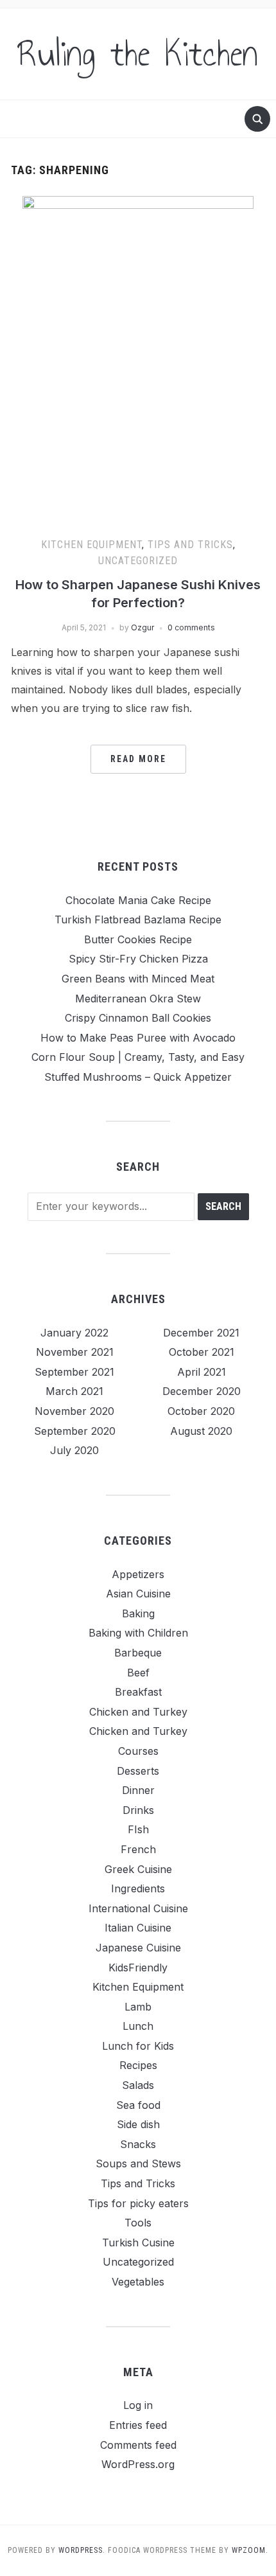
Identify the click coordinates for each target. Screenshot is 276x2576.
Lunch (138, 2026)
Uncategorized (138, 561)
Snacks (138, 2144)
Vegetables (138, 2282)
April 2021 (202, 1372)
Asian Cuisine (138, 1594)
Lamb (138, 2007)
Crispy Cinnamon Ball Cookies (138, 1018)
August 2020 (201, 1431)
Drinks (138, 1810)
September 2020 (75, 1431)
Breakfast (138, 1692)
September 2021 (74, 1372)
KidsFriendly (138, 1968)
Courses (138, 1751)
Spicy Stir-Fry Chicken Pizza (138, 959)
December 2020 (202, 1391)
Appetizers (138, 1574)
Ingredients (138, 1888)
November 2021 (75, 1352)
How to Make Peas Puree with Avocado (138, 1038)
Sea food (138, 2105)
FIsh (138, 1829)
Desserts (138, 1771)
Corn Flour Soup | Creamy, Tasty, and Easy (138, 1057)
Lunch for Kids (138, 2046)
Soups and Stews (138, 2163)
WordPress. (82, 2550)
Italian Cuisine (138, 1928)
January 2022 (74, 1333)
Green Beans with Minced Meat (138, 979)
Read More (138, 759)
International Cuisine (138, 1908)
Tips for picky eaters (138, 2203)
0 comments (191, 627)
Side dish (138, 2124)
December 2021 (201, 1333)
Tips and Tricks (190, 545)
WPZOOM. (250, 2550)
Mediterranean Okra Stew (138, 999)
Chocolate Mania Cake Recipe (138, 900)
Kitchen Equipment (91, 545)
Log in (138, 2405)
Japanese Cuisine (138, 1948)
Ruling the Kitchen (138, 54)
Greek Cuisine (138, 1869)
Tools (138, 2223)
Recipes (138, 2065)
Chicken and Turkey (138, 1712)
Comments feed (138, 2445)
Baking (138, 1613)
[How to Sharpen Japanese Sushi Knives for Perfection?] (138, 355)
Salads (138, 2085)
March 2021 (74, 1391)
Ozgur (142, 627)
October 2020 (201, 1411)
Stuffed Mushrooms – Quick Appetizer (138, 1077)
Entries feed (138, 2425)
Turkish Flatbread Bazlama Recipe (138, 919)
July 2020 (74, 1450)
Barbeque (138, 1653)
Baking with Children (138, 1633)
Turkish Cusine (138, 2243)
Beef (138, 1673)
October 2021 (202, 1352)
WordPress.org (138, 2464)
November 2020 (74, 1411)
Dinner (138, 1790)
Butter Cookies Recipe (138, 939)
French (138, 1849)
